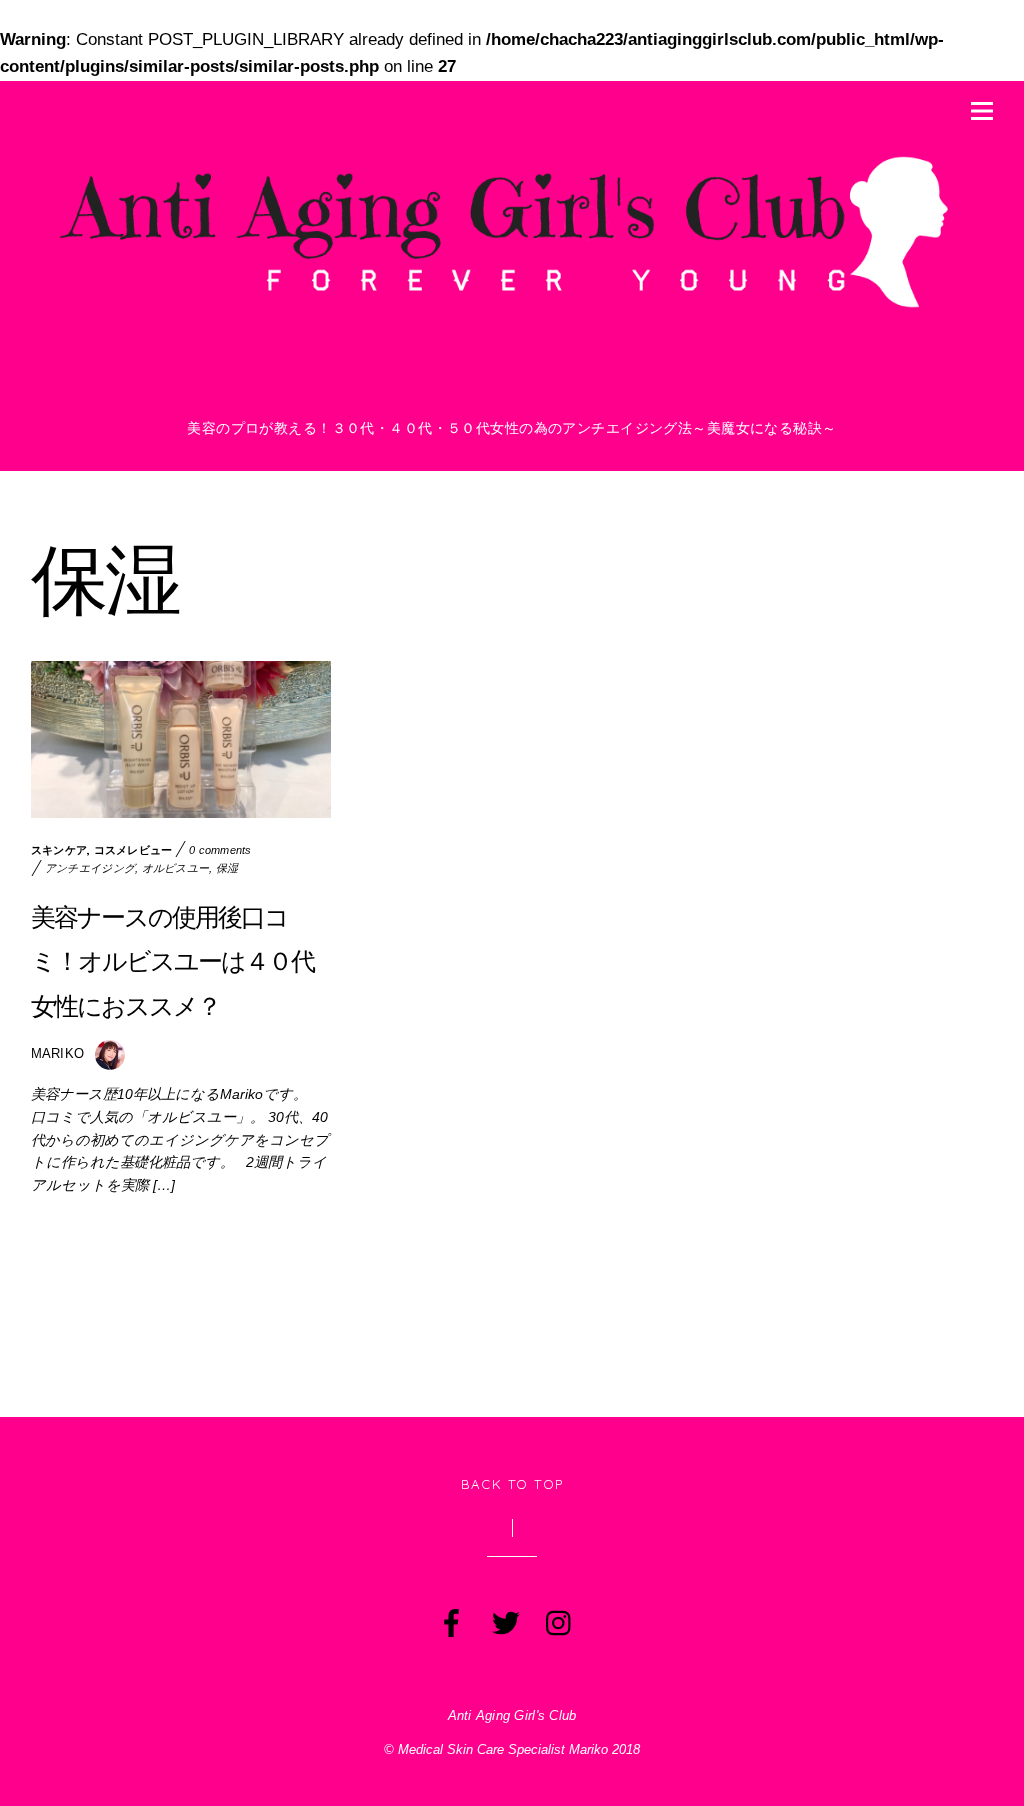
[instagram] (558, 1619)
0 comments (220, 850)
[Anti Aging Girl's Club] (512, 313)
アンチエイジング (90, 868)
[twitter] (504, 1619)
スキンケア (59, 850)
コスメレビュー (133, 850)
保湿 (227, 868)
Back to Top (512, 1484)
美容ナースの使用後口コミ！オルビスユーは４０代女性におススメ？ (172, 961)
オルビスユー (176, 868)
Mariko (58, 1054)
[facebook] (450, 1619)
